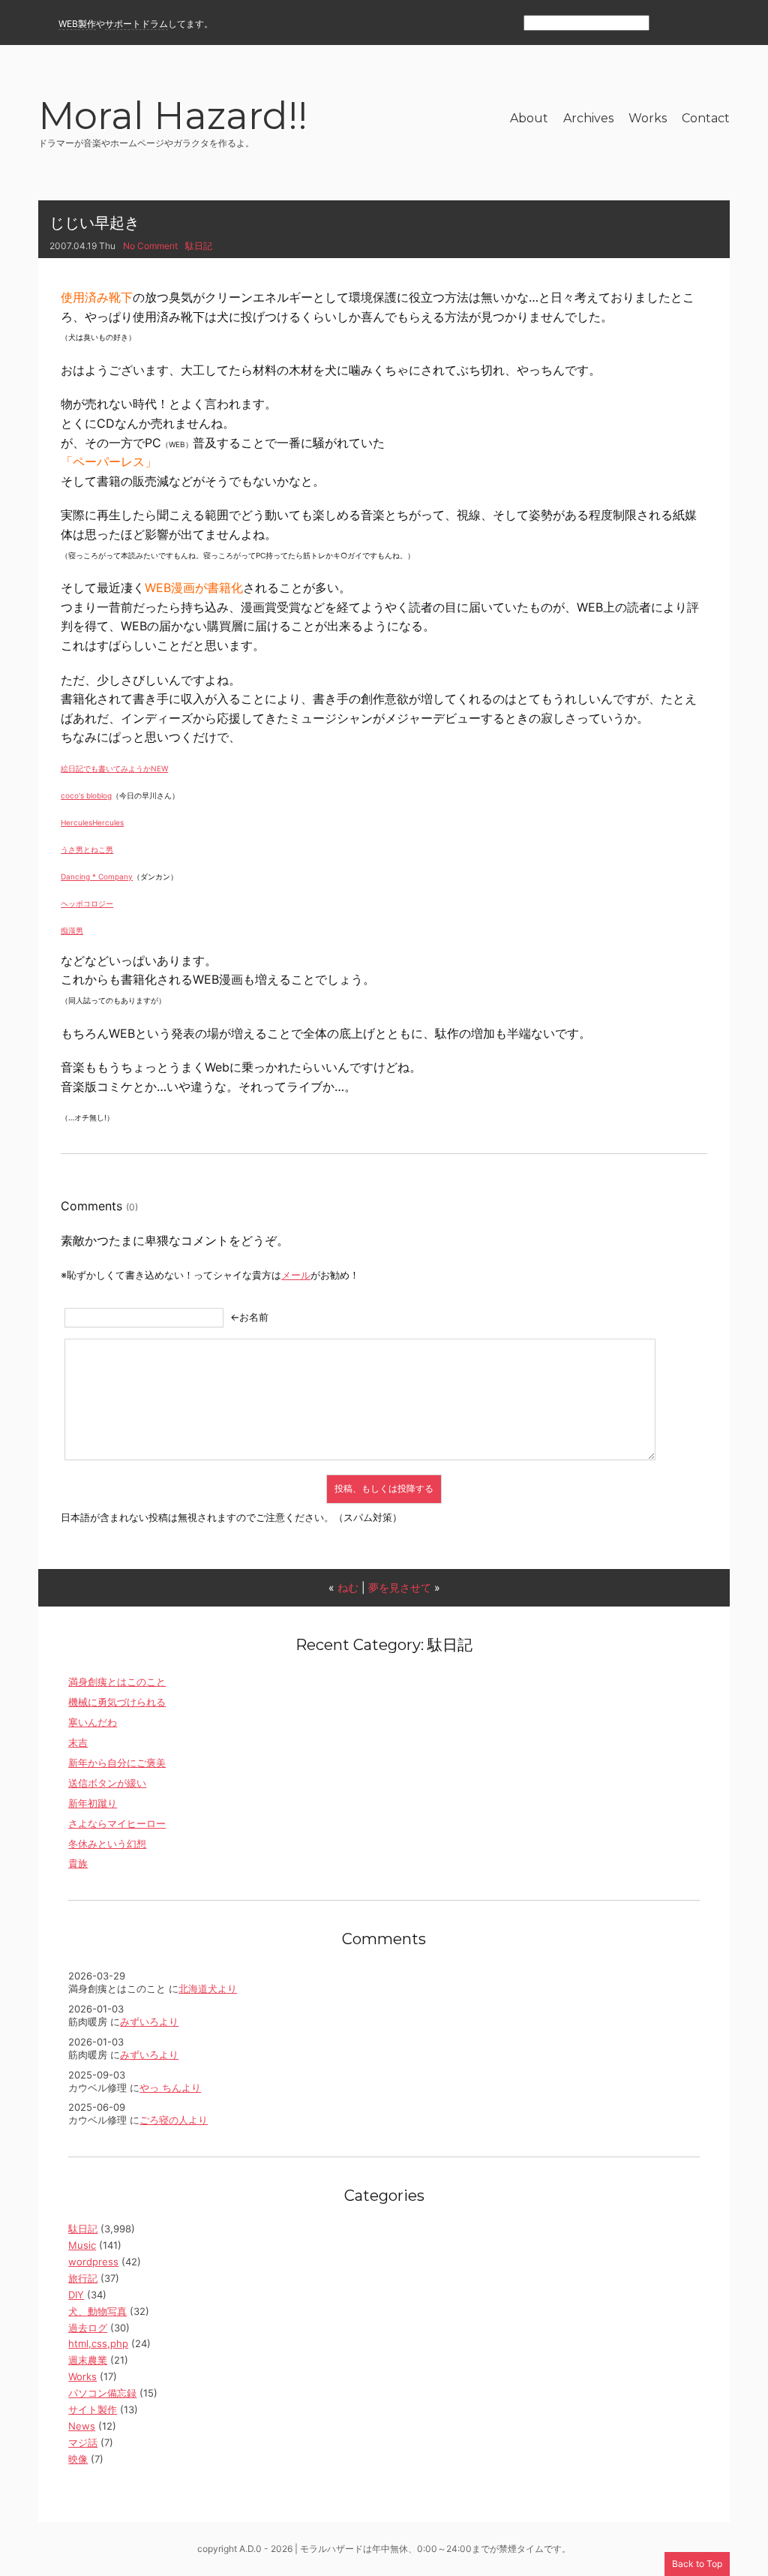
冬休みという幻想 (107, 1844)
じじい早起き (94, 223)
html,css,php (98, 2343)
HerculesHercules (92, 822)
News (82, 2426)
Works (648, 118)
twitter (720, 24)
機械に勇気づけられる (117, 1702)
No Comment (150, 246)
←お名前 (249, 1317)
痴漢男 (72, 930)
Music (82, 2245)
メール (296, 1275)
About (529, 118)
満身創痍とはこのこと (117, 1682)
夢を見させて (400, 1587)
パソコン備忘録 (102, 2393)
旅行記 (83, 2278)
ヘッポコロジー (87, 903)
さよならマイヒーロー (117, 1823)
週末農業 (88, 2360)
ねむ (348, 1587)
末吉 (78, 1742)
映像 (78, 2459)
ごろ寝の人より (174, 2120)
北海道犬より (208, 1988)
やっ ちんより (170, 2088)
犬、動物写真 (97, 2311)
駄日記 (199, 246)
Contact (706, 118)
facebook (694, 24)
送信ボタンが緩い (107, 1783)
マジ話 (83, 2442)
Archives (588, 118)
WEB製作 (77, 24)
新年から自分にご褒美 (117, 1763)
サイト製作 (93, 2409)
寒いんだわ (93, 1722)
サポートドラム (136, 24)
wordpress (93, 2262)
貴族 (78, 1863)
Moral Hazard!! (173, 118)
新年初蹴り (93, 1803)
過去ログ (88, 2328)
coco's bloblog (86, 795)
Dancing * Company (97, 876)
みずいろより (149, 2021)
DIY (76, 2295)
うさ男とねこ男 (87, 849)
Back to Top (697, 2564)
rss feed (668, 24)
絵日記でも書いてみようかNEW (114, 768)
